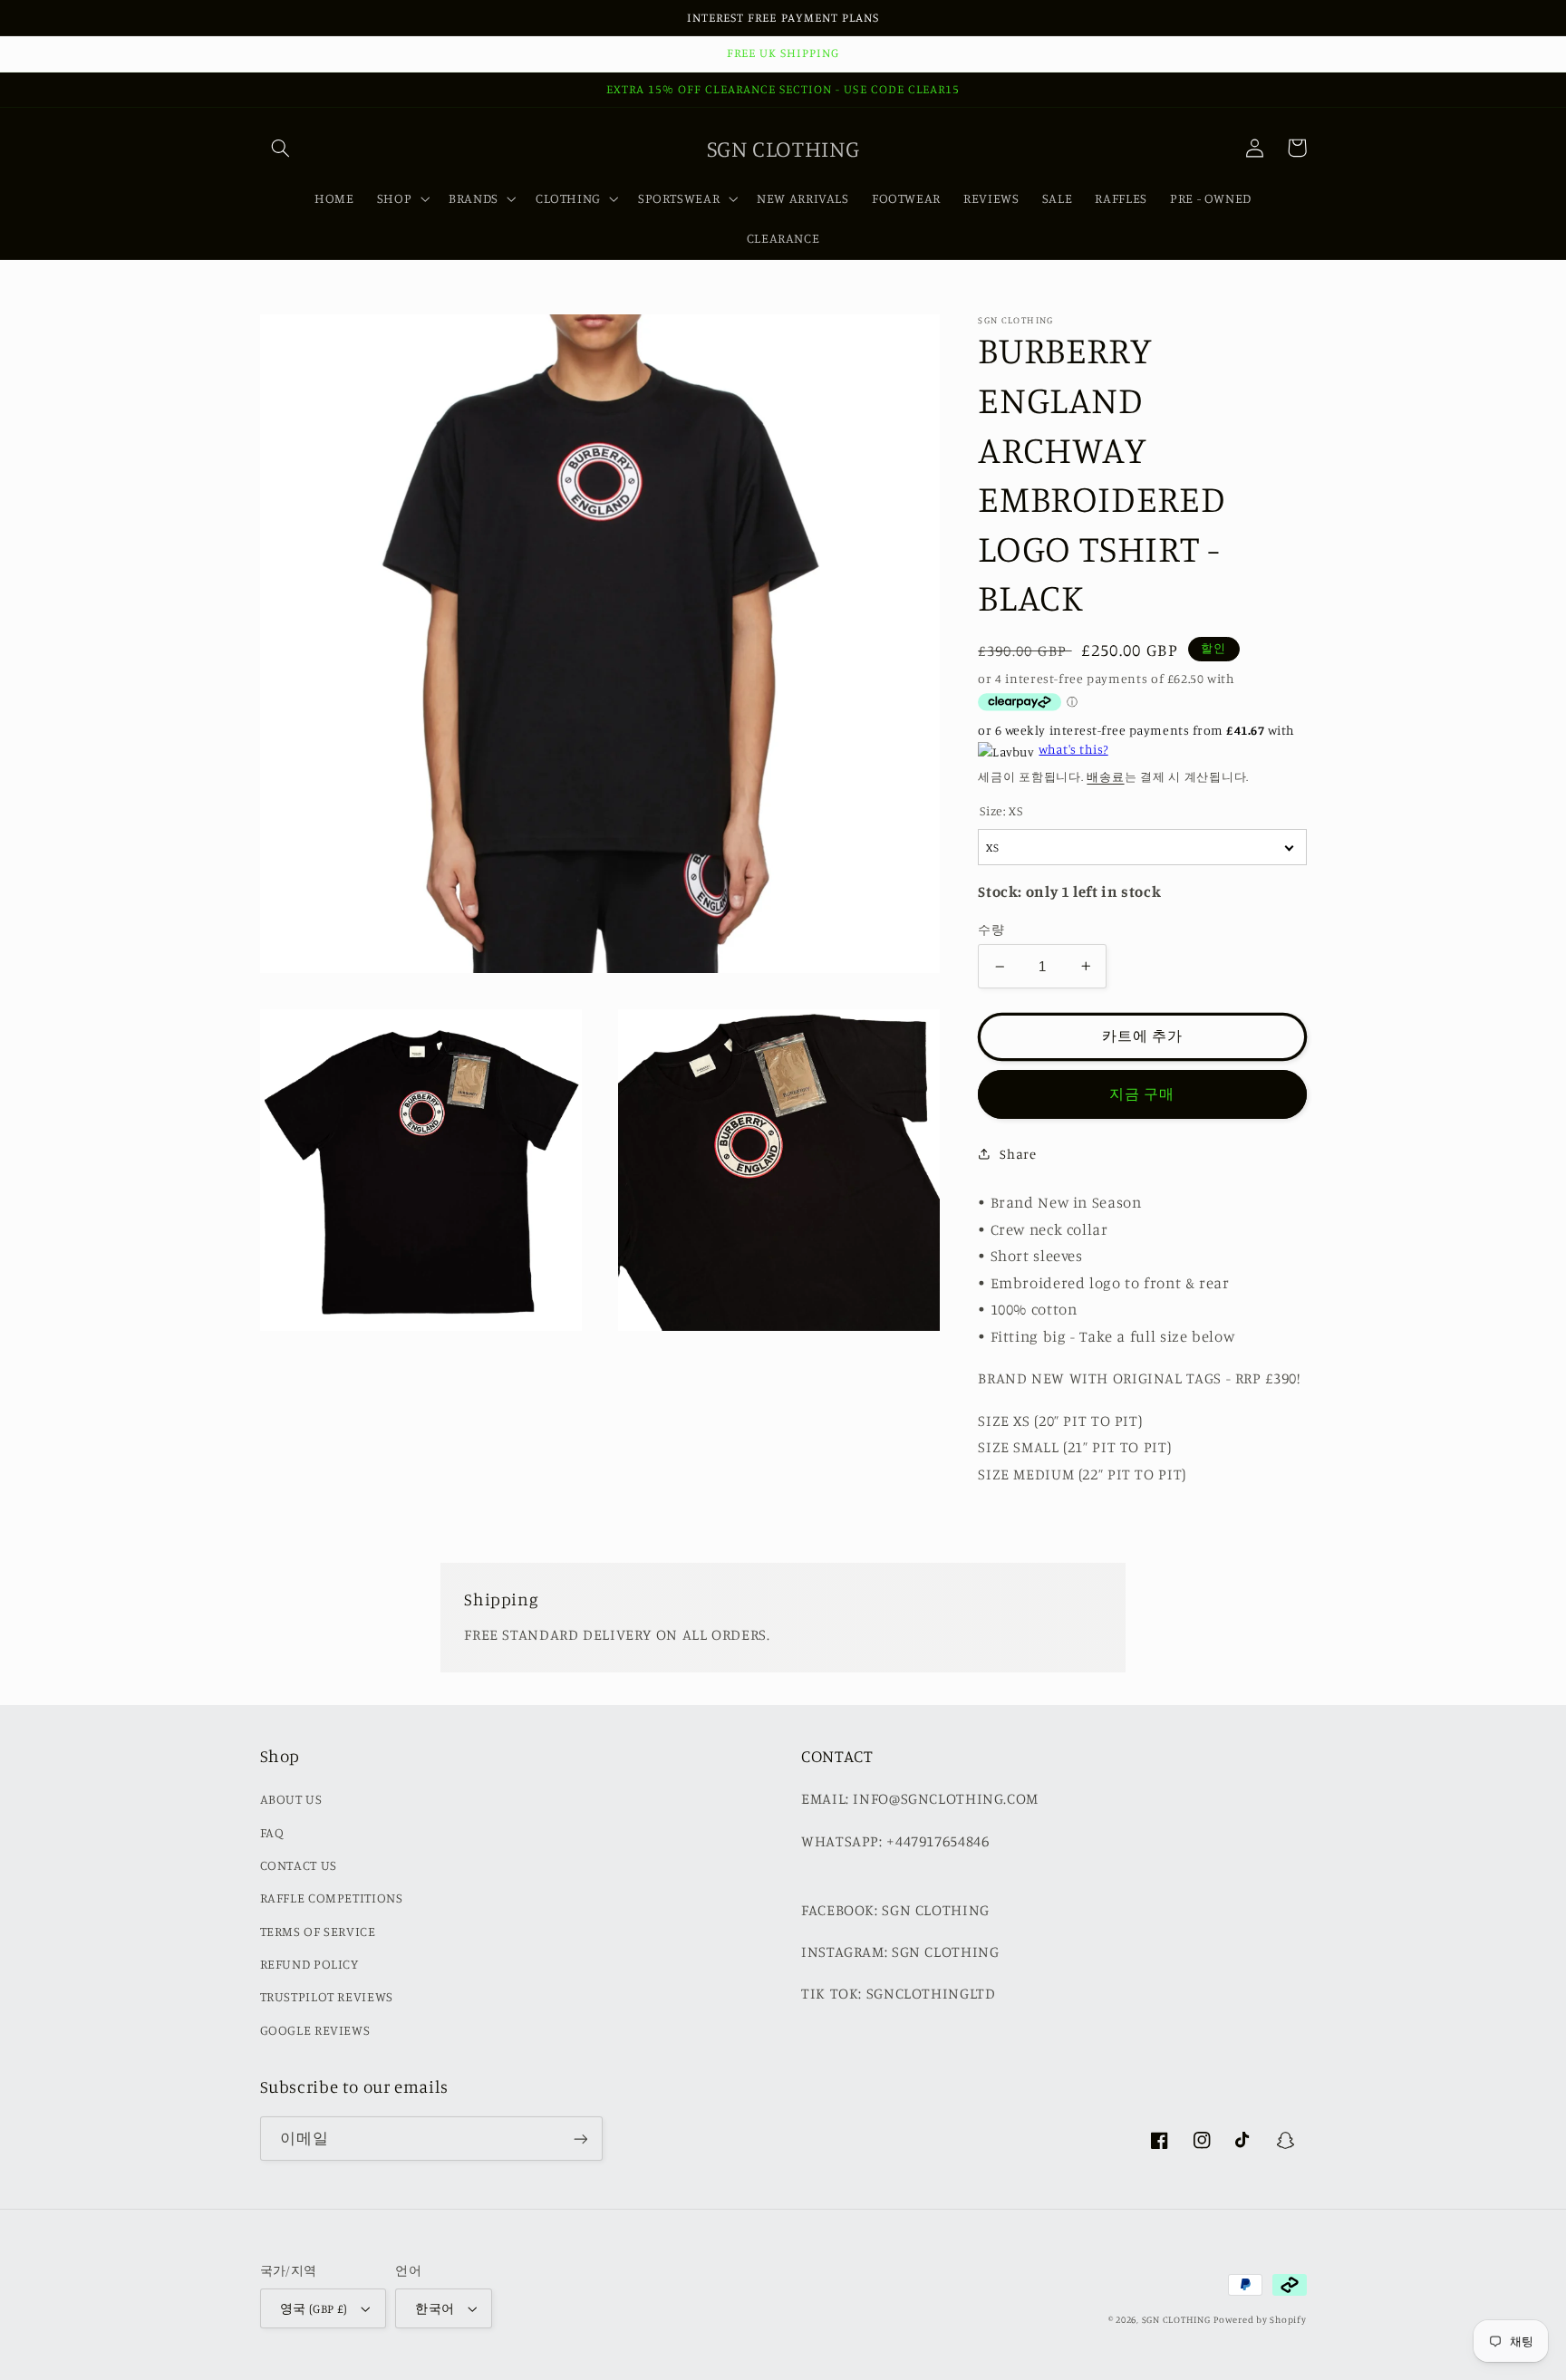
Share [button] (1018, 1154)
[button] (281, 148)
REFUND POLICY (309, 1964)
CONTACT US (299, 1865)
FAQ (272, 1832)
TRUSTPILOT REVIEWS (327, 1996)
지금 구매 (1142, 1093)
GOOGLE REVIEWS (315, 2030)
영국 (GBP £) (314, 2308)
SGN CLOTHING (1176, 2319)
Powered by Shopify (1260, 2319)
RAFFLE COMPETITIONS (332, 1898)
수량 (991, 929)
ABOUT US (291, 1799)
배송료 (1105, 776)
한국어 (435, 2308)
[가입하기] (580, 2139)
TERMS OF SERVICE (318, 1931)
